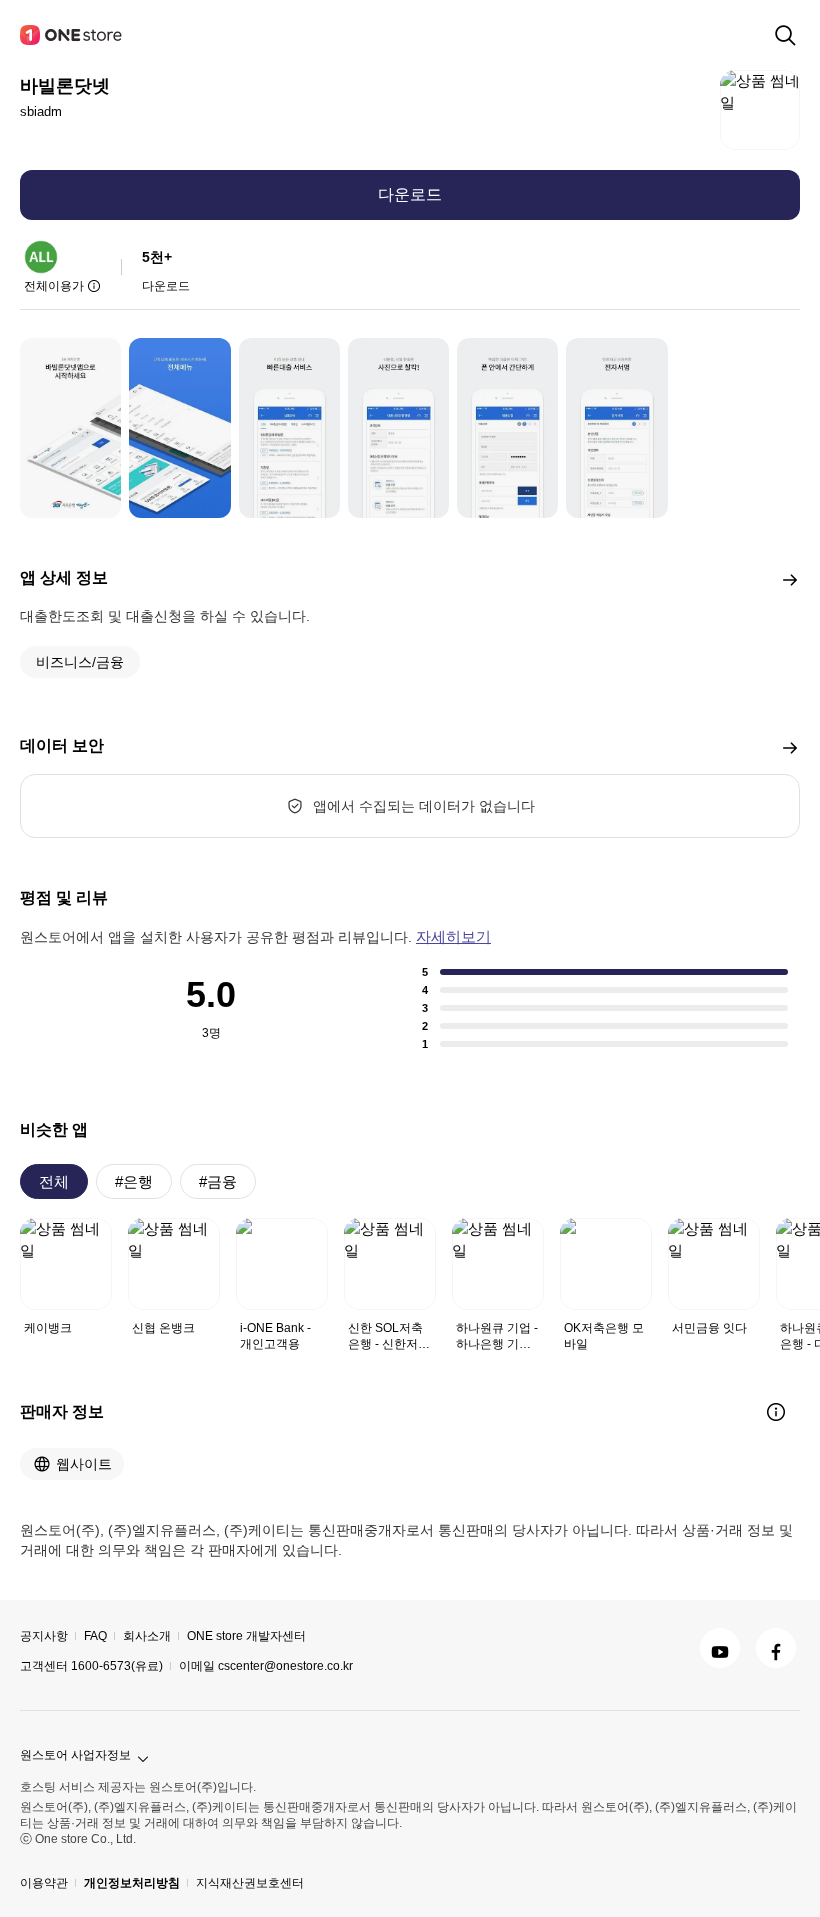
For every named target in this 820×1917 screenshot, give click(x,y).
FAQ (95, 1636)
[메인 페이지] (72, 35)
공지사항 (44, 1636)
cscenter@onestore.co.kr (285, 1666)
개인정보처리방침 (132, 1883)
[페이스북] (776, 1648)
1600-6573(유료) (117, 1666)
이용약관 (44, 1883)
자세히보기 (453, 936)
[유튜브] (720, 1648)
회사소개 (147, 1636)
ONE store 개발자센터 (246, 1636)
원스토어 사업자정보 (75, 1755)
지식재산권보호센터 (250, 1883)
